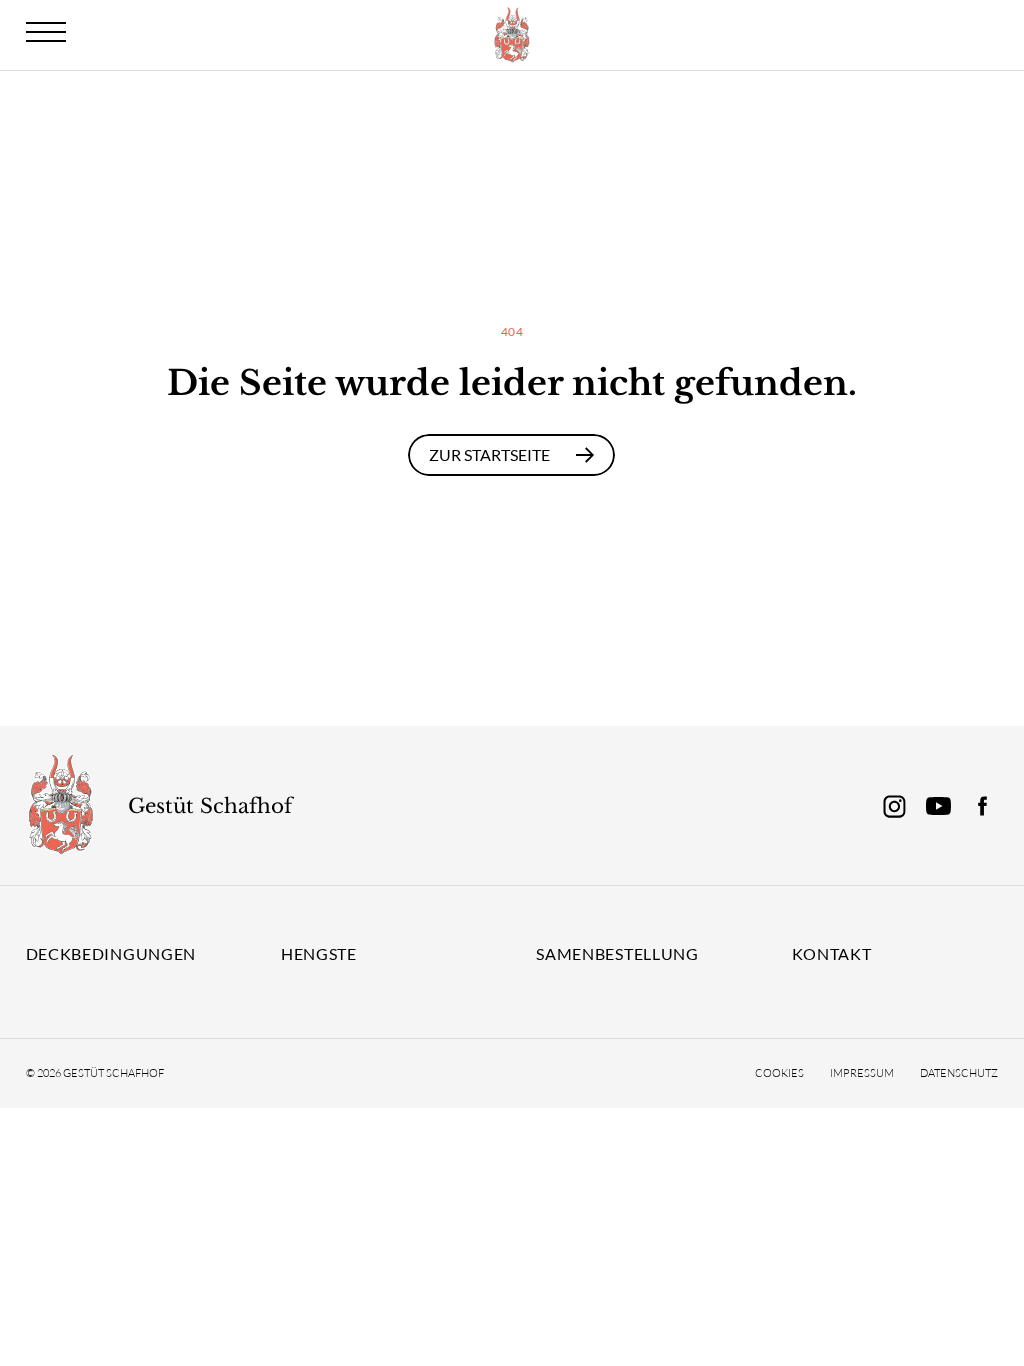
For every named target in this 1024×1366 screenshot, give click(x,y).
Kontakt (832, 953)
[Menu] (46, 32)
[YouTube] (938, 806)
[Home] (61, 805)
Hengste (319, 953)
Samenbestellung (617, 953)
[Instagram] (894, 806)
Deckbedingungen (111, 953)
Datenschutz (959, 1073)
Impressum (862, 1073)
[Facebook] (982, 806)
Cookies (779, 1073)
